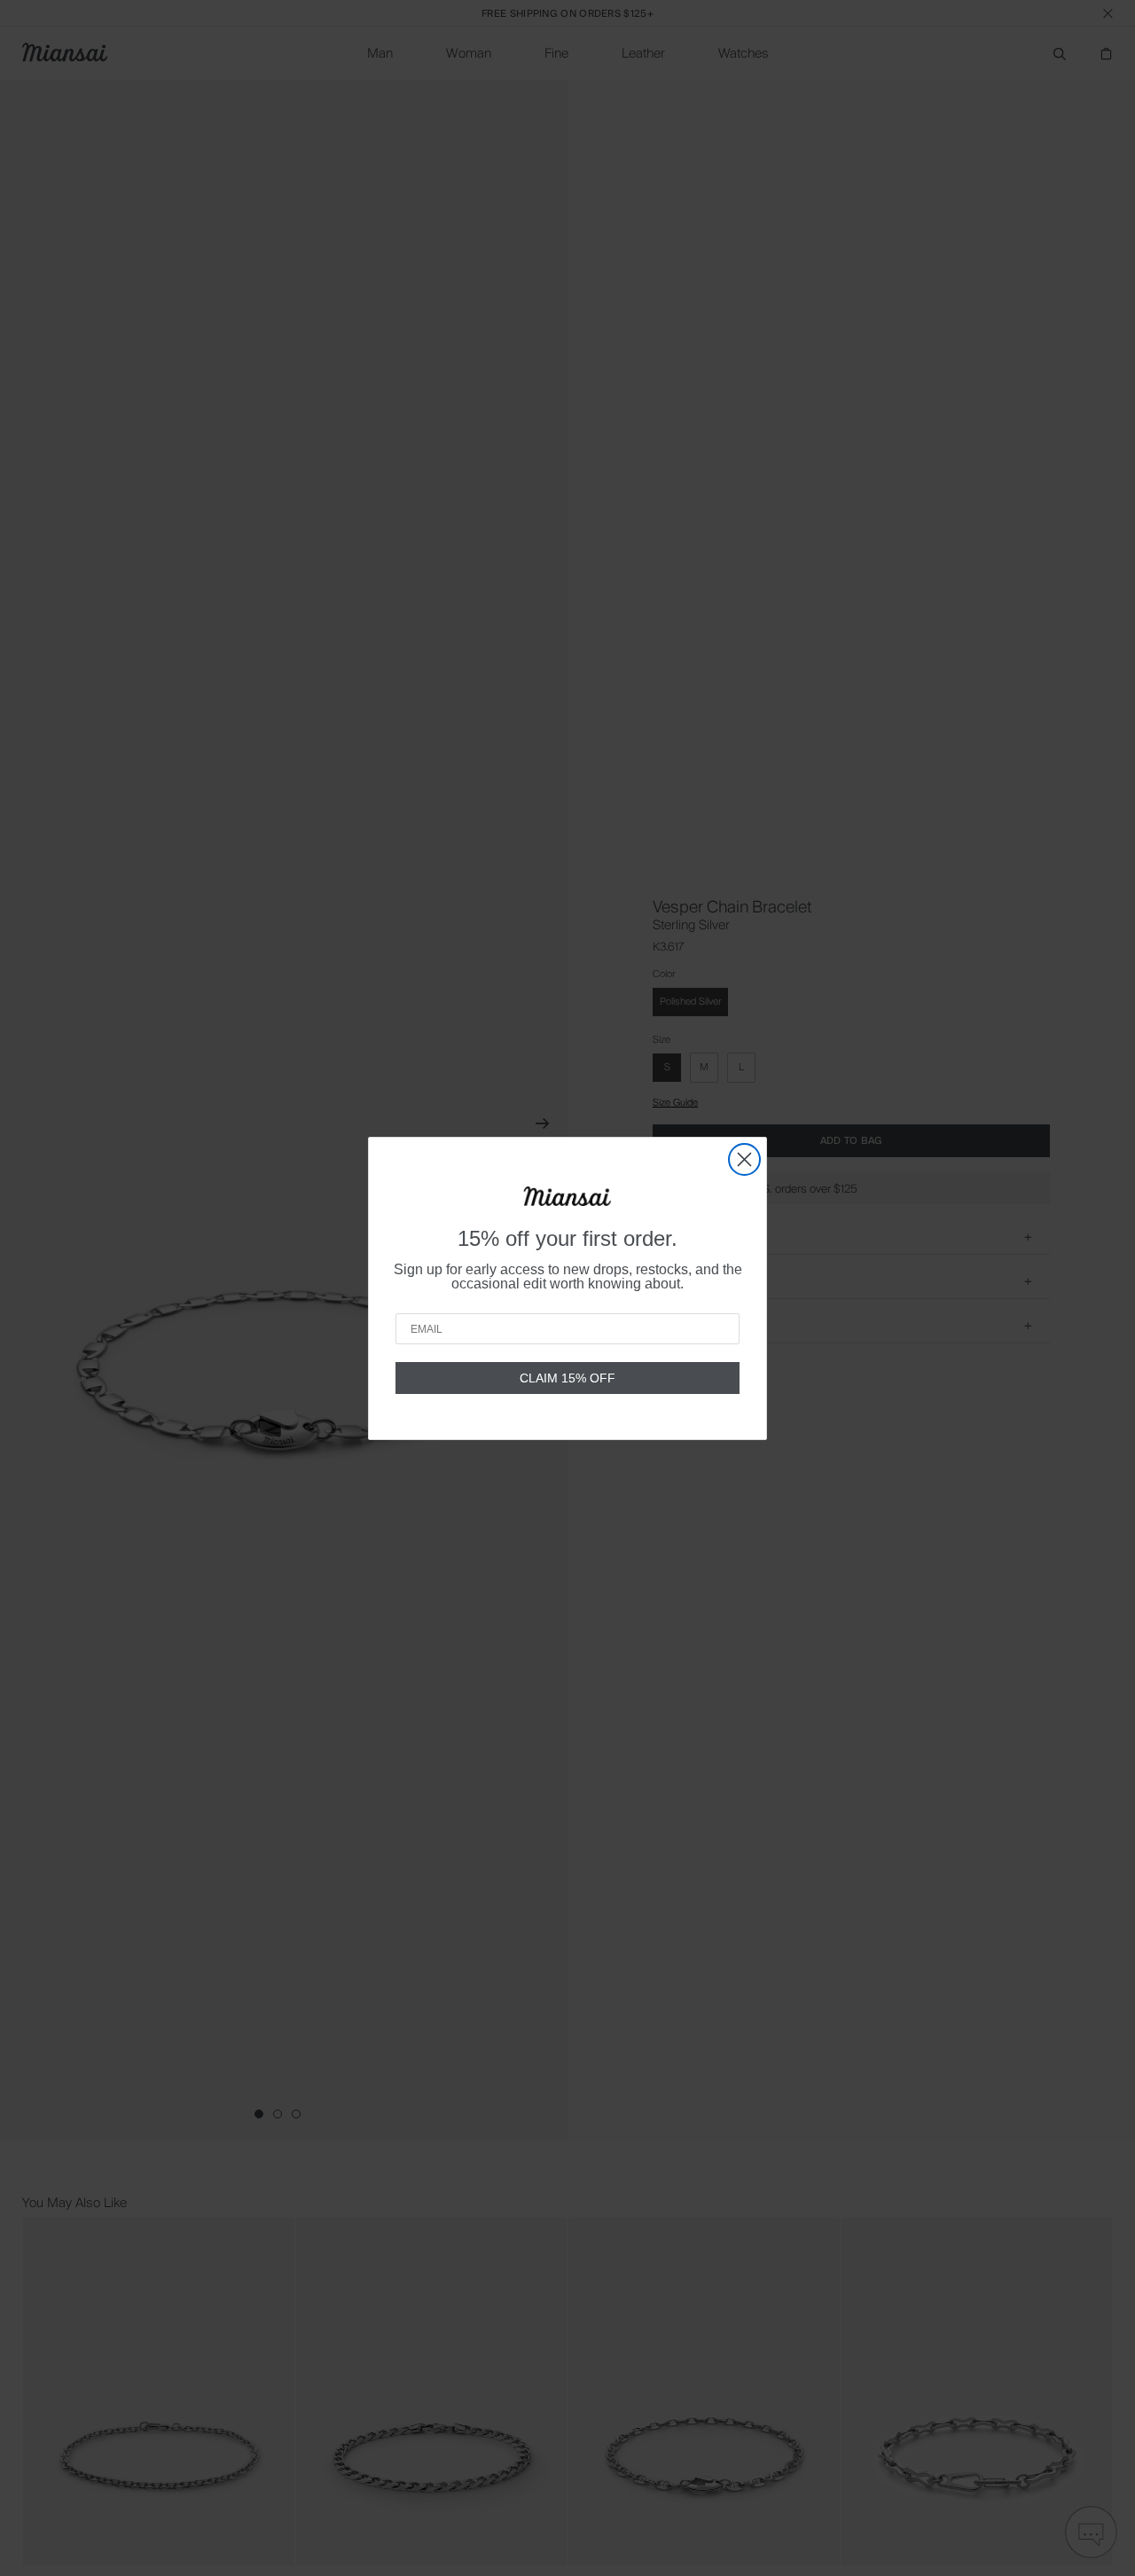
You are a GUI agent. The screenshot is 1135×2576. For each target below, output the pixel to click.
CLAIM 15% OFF (567, 1378)
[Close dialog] (744, 1159)
